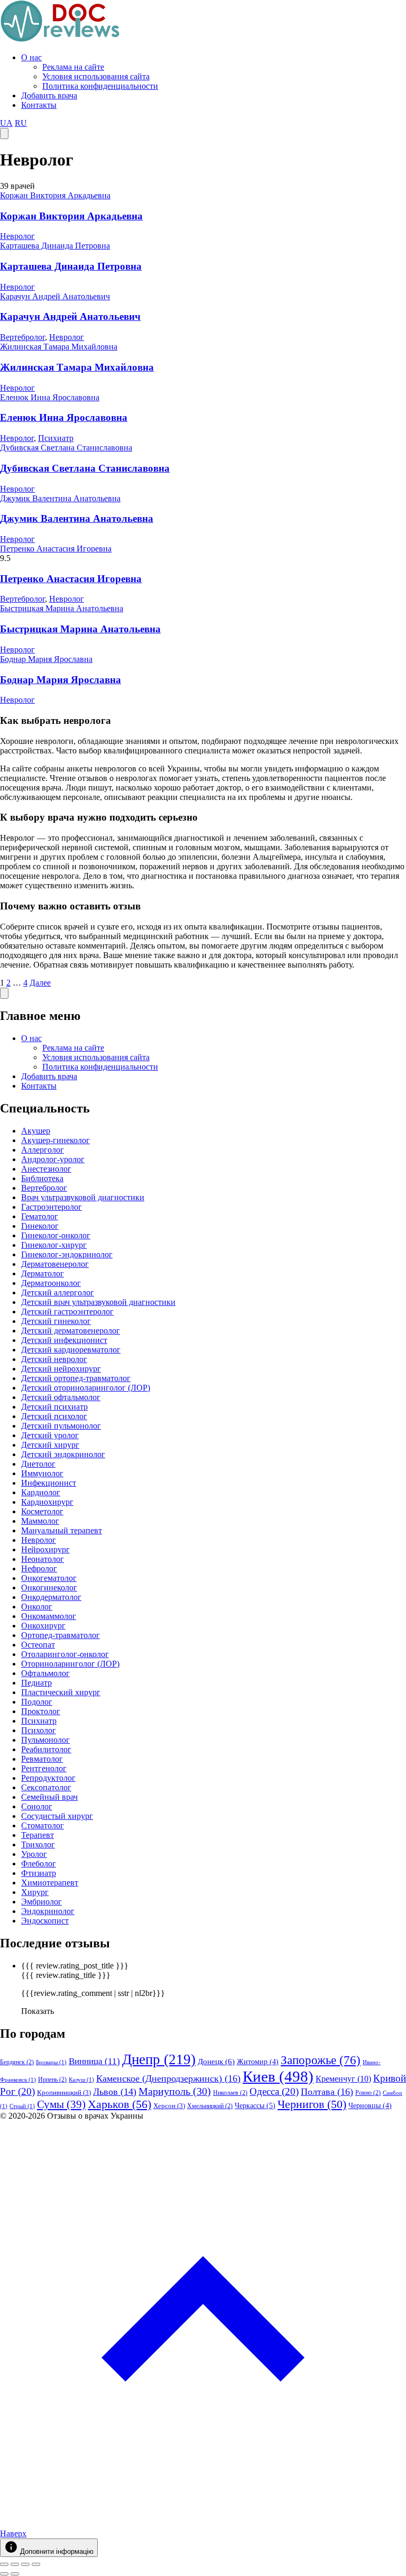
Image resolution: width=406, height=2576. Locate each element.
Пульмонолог (45, 1740)
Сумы (61, 2104)
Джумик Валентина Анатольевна (60, 498)
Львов (115, 2092)
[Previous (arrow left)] (4, 2574)
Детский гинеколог (56, 1321)
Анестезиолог (46, 1169)
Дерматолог (43, 1273)
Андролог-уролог (53, 1159)
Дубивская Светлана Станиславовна (66, 448)
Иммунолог (42, 1473)
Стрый (22, 2106)
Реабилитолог (46, 1749)
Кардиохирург (47, 1502)
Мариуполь (175, 2091)
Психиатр (56, 438)
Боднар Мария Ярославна (46, 659)
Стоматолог (43, 1825)
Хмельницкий (210, 2106)
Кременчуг (343, 2079)
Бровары (51, 2062)
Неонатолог (43, 1559)
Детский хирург (50, 1445)
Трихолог (38, 1844)
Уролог (34, 1854)
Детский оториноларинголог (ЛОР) (86, 1388)
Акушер (36, 1131)
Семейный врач (49, 1797)
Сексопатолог (46, 1787)
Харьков (119, 2104)
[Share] (15, 2564)
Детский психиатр (54, 1407)
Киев (278, 2076)
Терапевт (38, 1835)
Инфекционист (49, 1483)
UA (6, 123)
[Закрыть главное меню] (4, 993)
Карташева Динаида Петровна (55, 246)
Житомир (258, 2062)
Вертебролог (22, 337)
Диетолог (38, 1464)
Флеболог (39, 1864)
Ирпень (52, 2080)
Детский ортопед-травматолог (76, 1378)
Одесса (274, 2091)
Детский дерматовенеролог (71, 1331)
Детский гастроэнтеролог (67, 1312)
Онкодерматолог (51, 1597)
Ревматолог (42, 1759)
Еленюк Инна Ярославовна (50, 397)
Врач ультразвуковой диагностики (83, 1197)
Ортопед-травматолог (61, 1635)
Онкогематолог (49, 1578)
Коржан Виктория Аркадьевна (55, 195)
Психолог (39, 1730)
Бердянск (17, 2062)
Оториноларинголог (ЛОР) (70, 1664)
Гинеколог (40, 1226)
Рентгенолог (44, 1768)
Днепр (159, 2059)
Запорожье (321, 2060)
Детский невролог (54, 1359)
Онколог (37, 1607)
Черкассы (255, 2105)
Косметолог (42, 1511)
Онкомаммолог (49, 1616)
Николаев (230, 2093)
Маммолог (40, 1521)
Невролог (17, 236)
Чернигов (312, 2104)
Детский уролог (50, 1435)
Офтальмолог (45, 1673)
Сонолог (37, 1806)
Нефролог (39, 1568)
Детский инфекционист (64, 1340)
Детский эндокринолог (63, 1454)
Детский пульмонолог (61, 1426)
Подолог (37, 1702)
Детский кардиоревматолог (71, 1350)
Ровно (368, 2093)
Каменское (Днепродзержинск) (168, 2078)
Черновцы (370, 2106)
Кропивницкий (64, 2092)
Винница (94, 2061)
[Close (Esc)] (4, 2564)
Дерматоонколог (51, 1283)
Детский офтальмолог (61, 1397)
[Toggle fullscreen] (25, 2564)
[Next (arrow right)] (15, 2574)
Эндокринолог (48, 1911)
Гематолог (40, 1216)
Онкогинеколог (49, 1588)
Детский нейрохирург (61, 1369)
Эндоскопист (45, 1921)
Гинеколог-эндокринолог (67, 1254)
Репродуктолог (48, 1778)
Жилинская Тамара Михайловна (59, 347)
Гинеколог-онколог (56, 1235)
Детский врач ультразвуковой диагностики (98, 1302)
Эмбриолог (41, 1902)
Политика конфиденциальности (100, 86)
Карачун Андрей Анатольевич (55, 296)
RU (21, 123)
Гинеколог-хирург (54, 1245)
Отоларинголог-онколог (65, 1654)
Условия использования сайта (96, 76)
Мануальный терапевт (62, 1530)
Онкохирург (43, 1626)
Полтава (327, 2092)
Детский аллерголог (58, 1292)
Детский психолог (54, 1416)
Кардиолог (41, 1492)
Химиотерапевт (50, 1883)
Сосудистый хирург (57, 1816)
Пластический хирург (61, 1692)
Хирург (35, 1892)
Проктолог (41, 1711)
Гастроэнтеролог (52, 1207)
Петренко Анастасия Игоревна (56, 549)
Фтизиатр (39, 1873)
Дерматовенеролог (55, 1264)
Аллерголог (43, 1150)
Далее (40, 983)
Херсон (169, 2106)
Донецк (216, 2062)
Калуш (81, 2080)
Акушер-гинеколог (56, 1140)
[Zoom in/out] (36, 2564)
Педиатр (36, 1683)
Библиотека (42, 1178)
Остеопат (38, 1645)
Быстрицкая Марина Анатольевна (62, 608)
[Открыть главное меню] (4, 134)
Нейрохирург (45, 1549)
